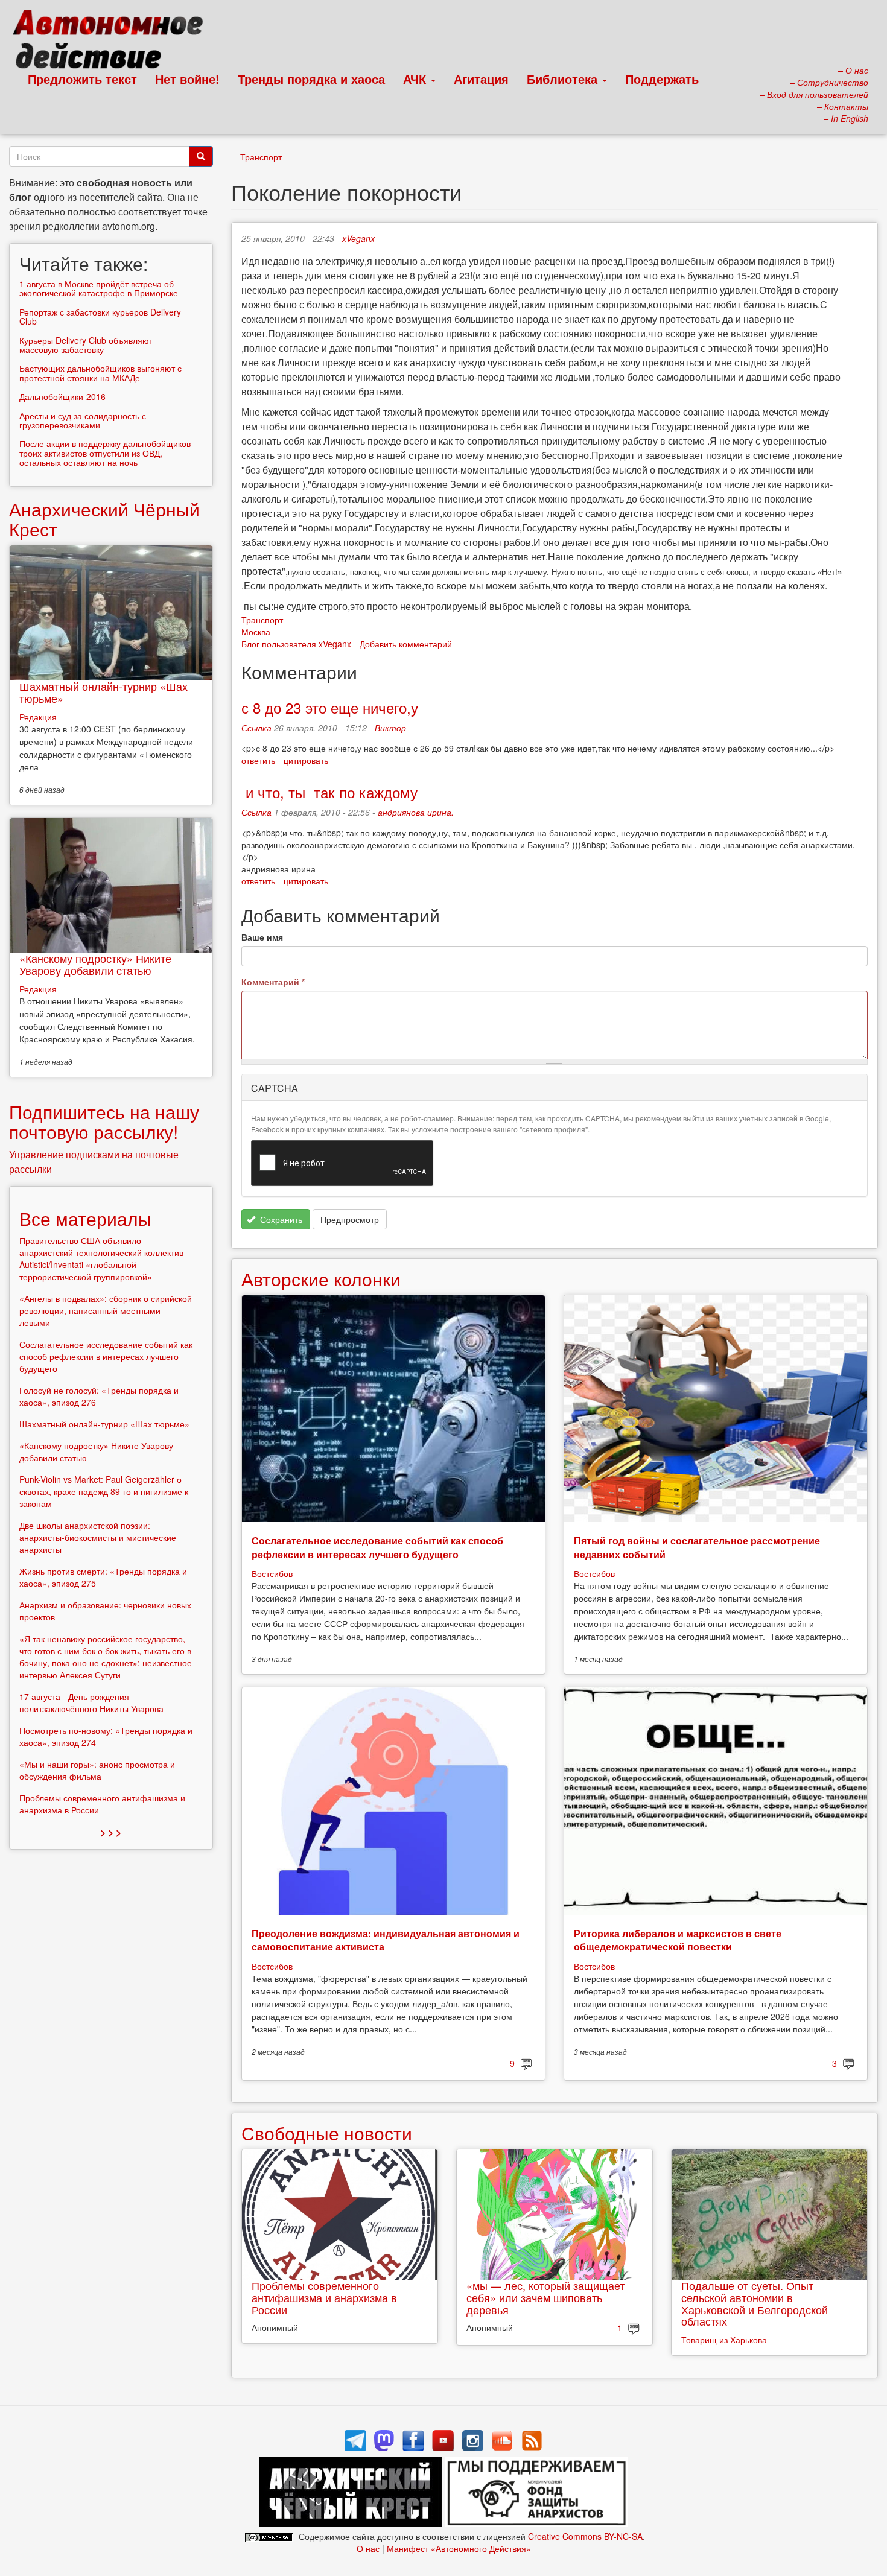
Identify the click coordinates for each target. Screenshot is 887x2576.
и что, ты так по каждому (329, 792)
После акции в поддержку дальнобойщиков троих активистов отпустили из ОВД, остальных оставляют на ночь (105, 453)
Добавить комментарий (406, 644)
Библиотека (564, 79)
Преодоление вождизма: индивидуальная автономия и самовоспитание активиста (386, 1940)
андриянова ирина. (416, 812)
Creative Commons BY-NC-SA (585, 2536)
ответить (258, 760)
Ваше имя (262, 937)
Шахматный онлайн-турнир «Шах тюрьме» (103, 692)
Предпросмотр (350, 1219)
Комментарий (273, 982)
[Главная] (113, 42)
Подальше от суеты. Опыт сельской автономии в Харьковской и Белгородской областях (755, 2303)
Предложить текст (82, 79)
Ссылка (256, 728)
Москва (256, 632)
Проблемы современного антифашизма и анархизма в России (324, 2297)
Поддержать (662, 79)
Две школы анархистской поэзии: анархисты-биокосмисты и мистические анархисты (98, 1537)
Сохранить (280, 1219)
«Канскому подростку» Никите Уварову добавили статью (95, 964)
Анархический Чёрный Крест (104, 519)
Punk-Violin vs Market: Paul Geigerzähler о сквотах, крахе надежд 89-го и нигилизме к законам (104, 1491)
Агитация (481, 79)
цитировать (306, 760)
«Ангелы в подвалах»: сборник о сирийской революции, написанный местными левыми (106, 1310)
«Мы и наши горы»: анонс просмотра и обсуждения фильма (97, 1770)
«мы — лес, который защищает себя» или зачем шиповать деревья (545, 2297)
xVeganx (358, 238)
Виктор (390, 728)
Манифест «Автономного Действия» (459, 2548)
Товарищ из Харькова (724, 2340)
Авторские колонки (321, 1279)
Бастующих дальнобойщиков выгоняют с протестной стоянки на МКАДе (100, 373)
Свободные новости (327, 2133)
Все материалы (85, 1218)
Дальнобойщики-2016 (62, 396)
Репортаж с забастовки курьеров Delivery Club (100, 316)
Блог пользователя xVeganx (296, 644)
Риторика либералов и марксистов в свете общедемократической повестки (678, 1940)
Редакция (38, 717)
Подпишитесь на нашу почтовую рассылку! (104, 1121)
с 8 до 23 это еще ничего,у (330, 707)
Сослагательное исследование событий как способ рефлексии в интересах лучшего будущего (377, 1547)
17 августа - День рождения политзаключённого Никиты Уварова (91, 1702)
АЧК (416, 79)
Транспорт (261, 157)
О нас (368, 2548)
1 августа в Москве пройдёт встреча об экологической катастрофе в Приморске (99, 288)
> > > (111, 1832)
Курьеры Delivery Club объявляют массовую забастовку (86, 345)
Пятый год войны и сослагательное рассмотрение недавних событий (697, 1547)
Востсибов (272, 1573)
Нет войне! (187, 79)
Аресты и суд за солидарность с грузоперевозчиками (83, 420)
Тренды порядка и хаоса (311, 79)
